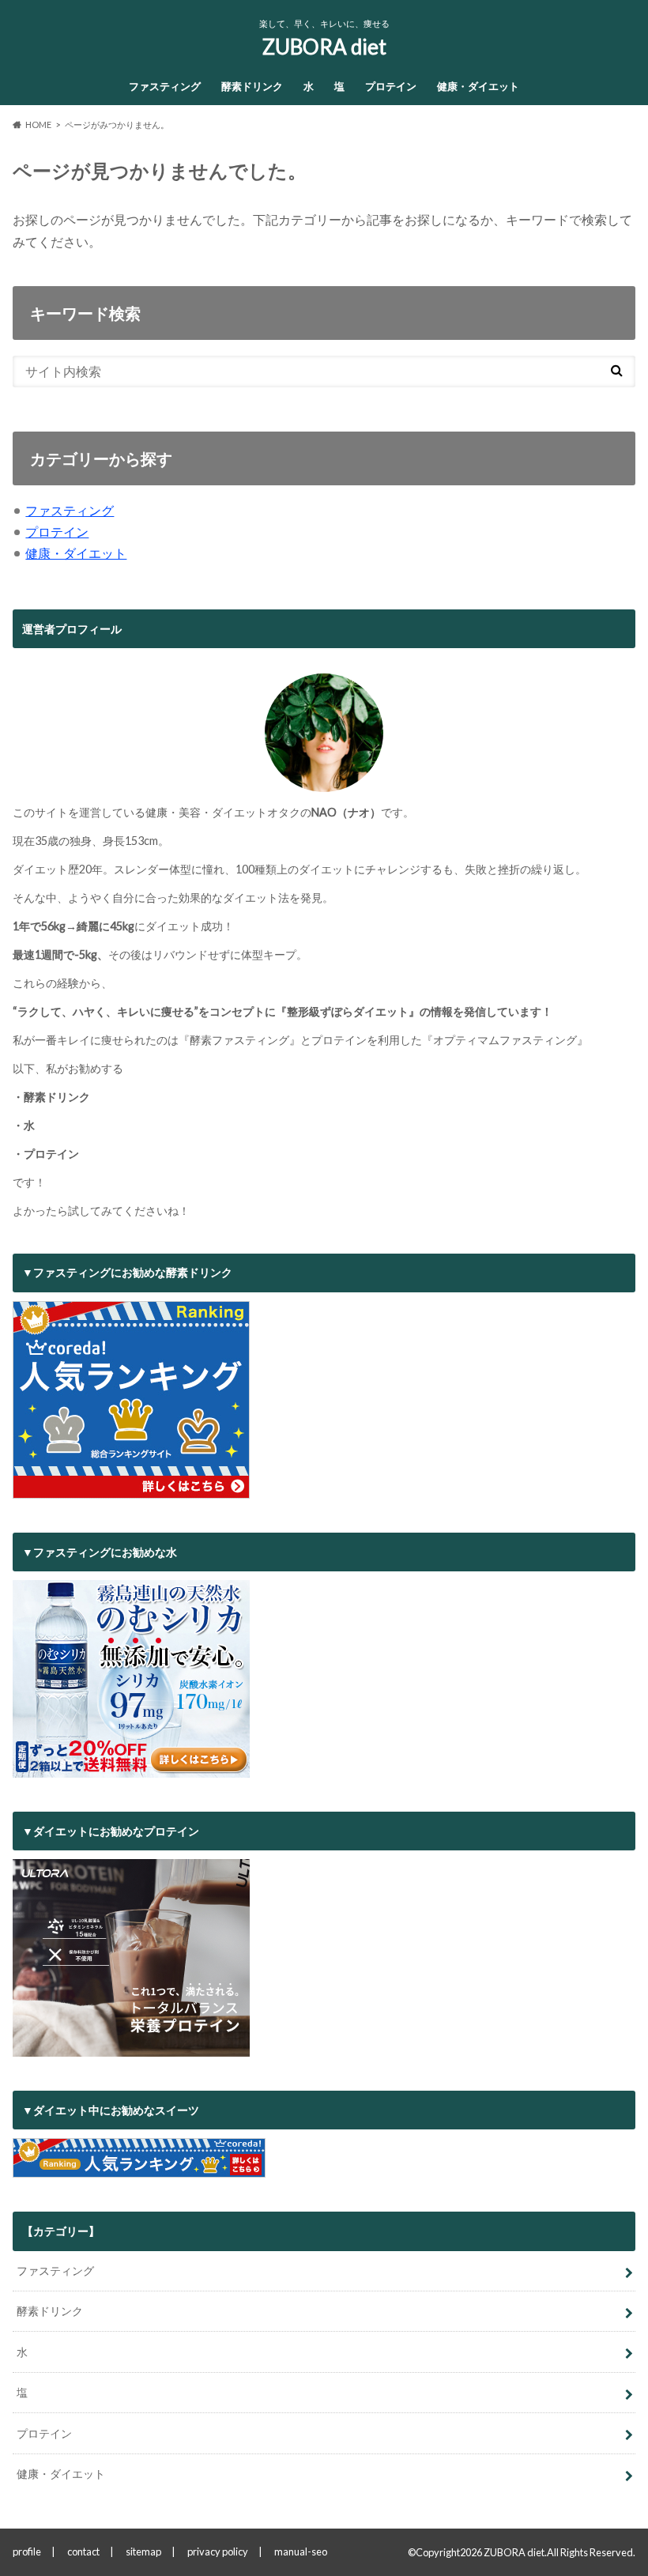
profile (27, 2551)
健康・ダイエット (478, 86)
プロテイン (391, 86)
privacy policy (218, 2551)
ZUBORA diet (324, 47)
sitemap (143, 2551)
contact (83, 2551)
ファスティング (165, 86)
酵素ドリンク (252, 86)
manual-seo (301, 2551)
